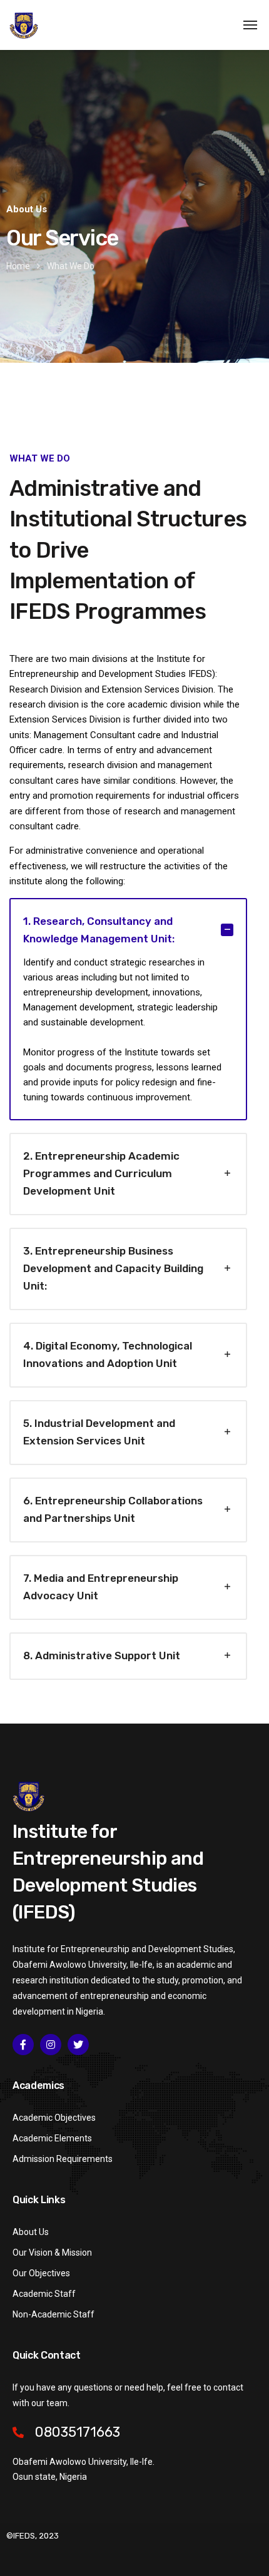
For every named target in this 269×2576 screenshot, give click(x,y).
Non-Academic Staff (53, 2314)
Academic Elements (52, 2138)
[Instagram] (51, 2045)
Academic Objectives (54, 2118)
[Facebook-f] (23, 2045)
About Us (31, 2232)
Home (18, 266)
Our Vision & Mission (52, 2253)
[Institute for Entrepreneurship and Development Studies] (24, 25)
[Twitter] (78, 2045)
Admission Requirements (63, 2159)
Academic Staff (44, 2294)
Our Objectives (41, 2273)
